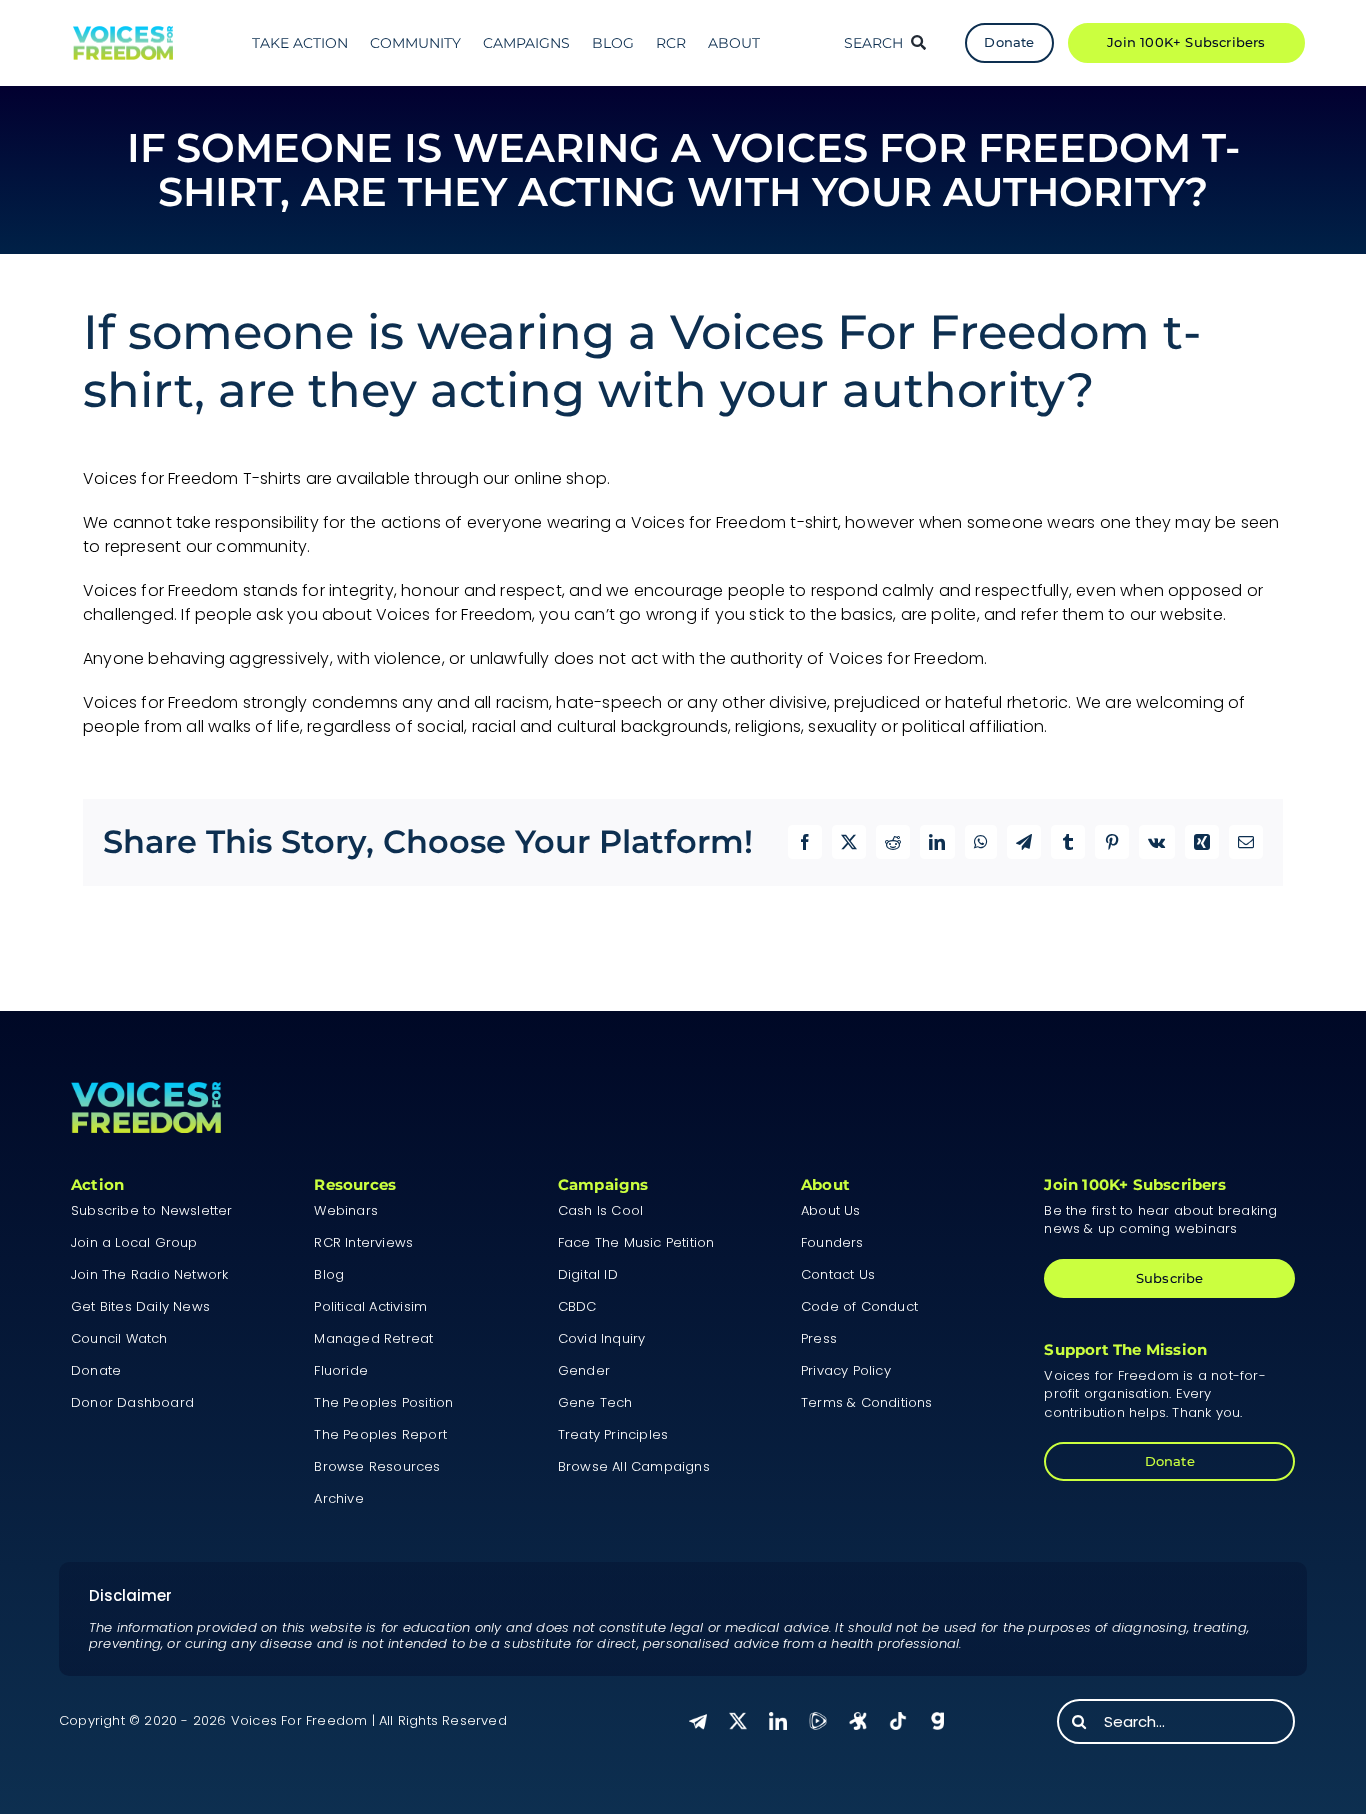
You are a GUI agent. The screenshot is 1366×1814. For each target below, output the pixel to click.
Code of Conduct (859, 1306)
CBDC (577, 1306)
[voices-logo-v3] (123, 33)
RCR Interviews (363, 1242)
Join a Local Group (134, 1242)
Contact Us (838, 1274)
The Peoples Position (383, 1402)
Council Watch (119, 1338)
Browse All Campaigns (634, 1466)
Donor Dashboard (132, 1402)
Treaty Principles (613, 1434)
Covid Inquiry (602, 1338)
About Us (831, 1210)
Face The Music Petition (636, 1242)
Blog (329, 1274)
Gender (584, 1370)
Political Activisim (370, 1306)
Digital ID (588, 1274)
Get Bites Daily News (140, 1306)
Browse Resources (377, 1466)
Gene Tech (595, 1402)
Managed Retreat (373, 1338)
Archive (338, 1498)
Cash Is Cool (600, 1210)
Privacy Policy (846, 1370)
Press (819, 1338)
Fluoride (341, 1370)
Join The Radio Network (149, 1274)
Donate (96, 1370)
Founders (832, 1242)
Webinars (346, 1210)
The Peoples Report (380, 1434)
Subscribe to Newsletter (152, 1210)
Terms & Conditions (867, 1402)
